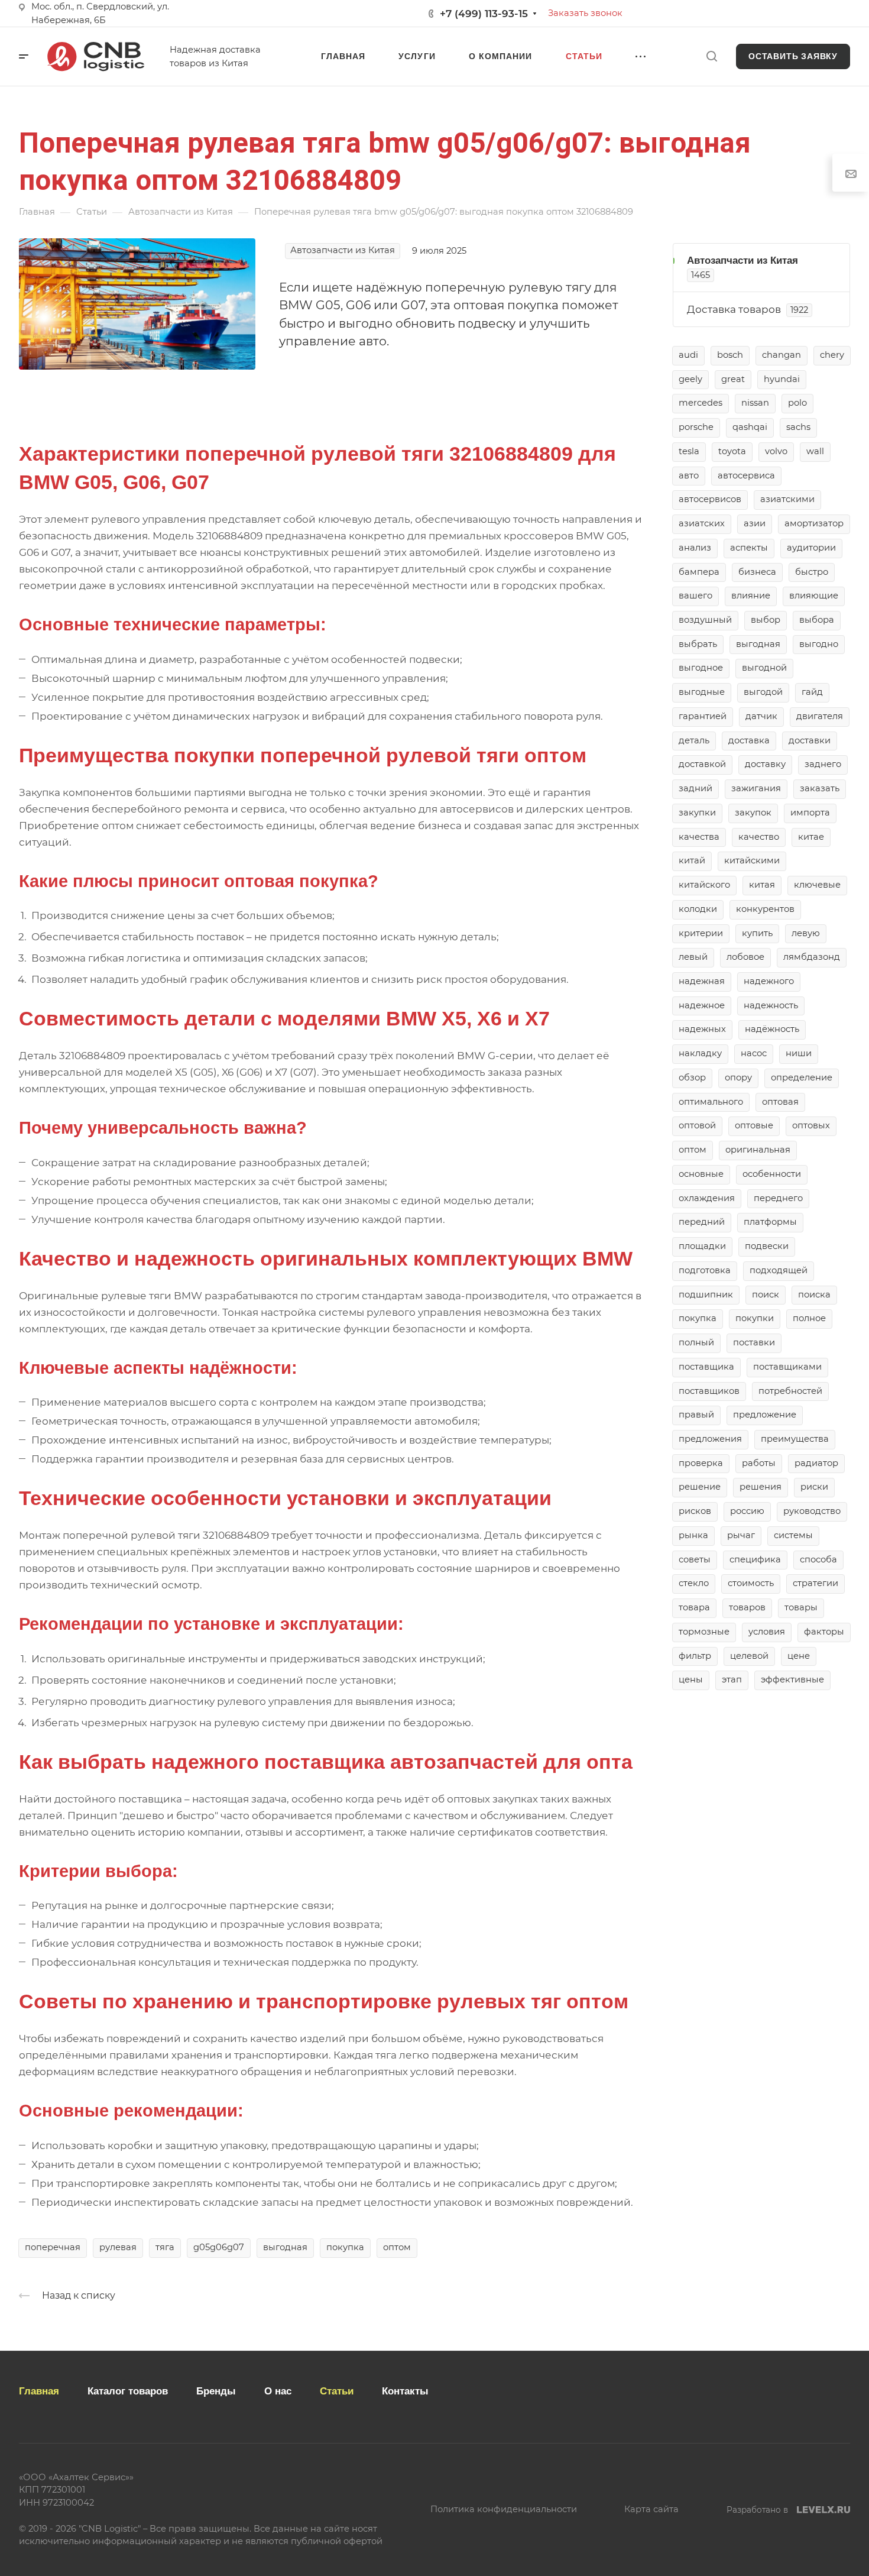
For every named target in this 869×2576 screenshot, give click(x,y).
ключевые (817, 885)
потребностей (790, 1391)
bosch (730, 355)
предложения (710, 1439)
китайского (704, 885)
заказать (820, 788)
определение (802, 1077)
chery (832, 355)
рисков (695, 1511)
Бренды (216, 2391)
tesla (689, 451)
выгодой (763, 692)
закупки (697, 813)
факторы (824, 1632)
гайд (812, 692)
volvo (776, 451)
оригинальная (758, 1150)
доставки (810, 740)
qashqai (750, 427)
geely (690, 379)
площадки (702, 1246)
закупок (753, 813)
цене (799, 1656)
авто (689, 475)
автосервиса (746, 475)
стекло (694, 1583)
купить (757, 933)
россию (747, 1511)
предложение (765, 1415)
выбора (817, 620)
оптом (397, 2247)
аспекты (749, 548)
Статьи (337, 2391)
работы (759, 1463)
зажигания (756, 788)
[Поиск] (711, 56)
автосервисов (710, 499)
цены (691, 1679)
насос (754, 1053)
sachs (798, 427)
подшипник (706, 1295)
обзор (692, 1077)
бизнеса (757, 572)
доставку (765, 764)
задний (695, 788)
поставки (754, 1342)
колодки (698, 909)
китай (692, 860)
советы (695, 1559)
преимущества (795, 1439)
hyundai (782, 379)
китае (811, 837)
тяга (165, 2247)
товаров (747, 1607)
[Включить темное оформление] (840, 14)
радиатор (816, 1463)
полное (809, 1318)
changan (782, 355)
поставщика (706, 1367)
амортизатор (814, 523)
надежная (702, 981)
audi (688, 355)
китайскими (752, 860)
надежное (702, 1005)
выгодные (702, 692)
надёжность (772, 1029)
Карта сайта (651, 2509)
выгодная (285, 2247)
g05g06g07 (219, 2247)
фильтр (695, 1656)
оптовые (754, 1125)
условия (767, 1632)
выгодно (819, 644)
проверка (701, 1463)
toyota (732, 451)
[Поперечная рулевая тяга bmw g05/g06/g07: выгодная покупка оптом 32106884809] (137, 303)
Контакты (405, 2391)
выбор (766, 620)
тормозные (704, 1632)
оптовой (697, 1125)
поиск (766, 1295)
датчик (761, 716)
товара (694, 1607)
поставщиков (709, 1391)
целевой (749, 1656)
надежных (702, 1029)
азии (755, 523)
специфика (755, 1559)
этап (732, 1679)
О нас (278, 2391)
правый (696, 1415)
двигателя (820, 716)
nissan (755, 403)
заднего (823, 764)
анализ (695, 548)
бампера (699, 572)
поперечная (53, 2247)
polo (797, 403)
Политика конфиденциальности (504, 2509)
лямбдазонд (812, 957)
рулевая (118, 2247)
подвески (767, 1246)
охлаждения (707, 1198)
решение (700, 1487)
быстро (812, 572)
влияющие (814, 596)
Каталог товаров (128, 2391)
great (733, 379)
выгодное (701, 668)
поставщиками (787, 1367)
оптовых (811, 1125)
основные (701, 1174)
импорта (810, 813)
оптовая (780, 1102)
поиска (814, 1295)
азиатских (702, 523)
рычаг (741, 1535)
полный (696, 1342)
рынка (693, 1535)
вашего (695, 596)
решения (761, 1487)
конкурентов (765, 909)
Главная (39, 2391)
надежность (771, 1005)
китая (762, 885)
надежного (769, 981)
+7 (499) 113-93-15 (484, 14)
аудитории (811, 548)
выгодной (764, 668)
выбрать (698, 644)
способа (818, 1559)
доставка (749, 740)
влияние (751, 596)
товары (801, 1607)
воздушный (705, 620)
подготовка (705, 1270)
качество (759, 837)
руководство (812, 1511)
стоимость (751, 1583)
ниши (799, 1053)
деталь (694, 740)
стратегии (816, 1583)
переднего (778, 1198)
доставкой (702, 764)
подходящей (779, 1270)
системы (793, 1535)
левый (693, 957)
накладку (700, 1053)
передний (702, 1222)
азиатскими (787, 499)
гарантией (703, 716)
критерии (701, 933)
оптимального (711, 1102)
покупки (755, 1318)
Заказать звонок (585, 13)
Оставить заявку (793, 56)
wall (815, 451)
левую (806, 933)
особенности (772, 1174)
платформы (770, 1222)
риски (814, 1487)
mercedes (701, 403)
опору (738, 1077)
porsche (696, 427)
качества (699, 837)
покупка (345, 2247)
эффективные (792, 1679)
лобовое (745, 957)
